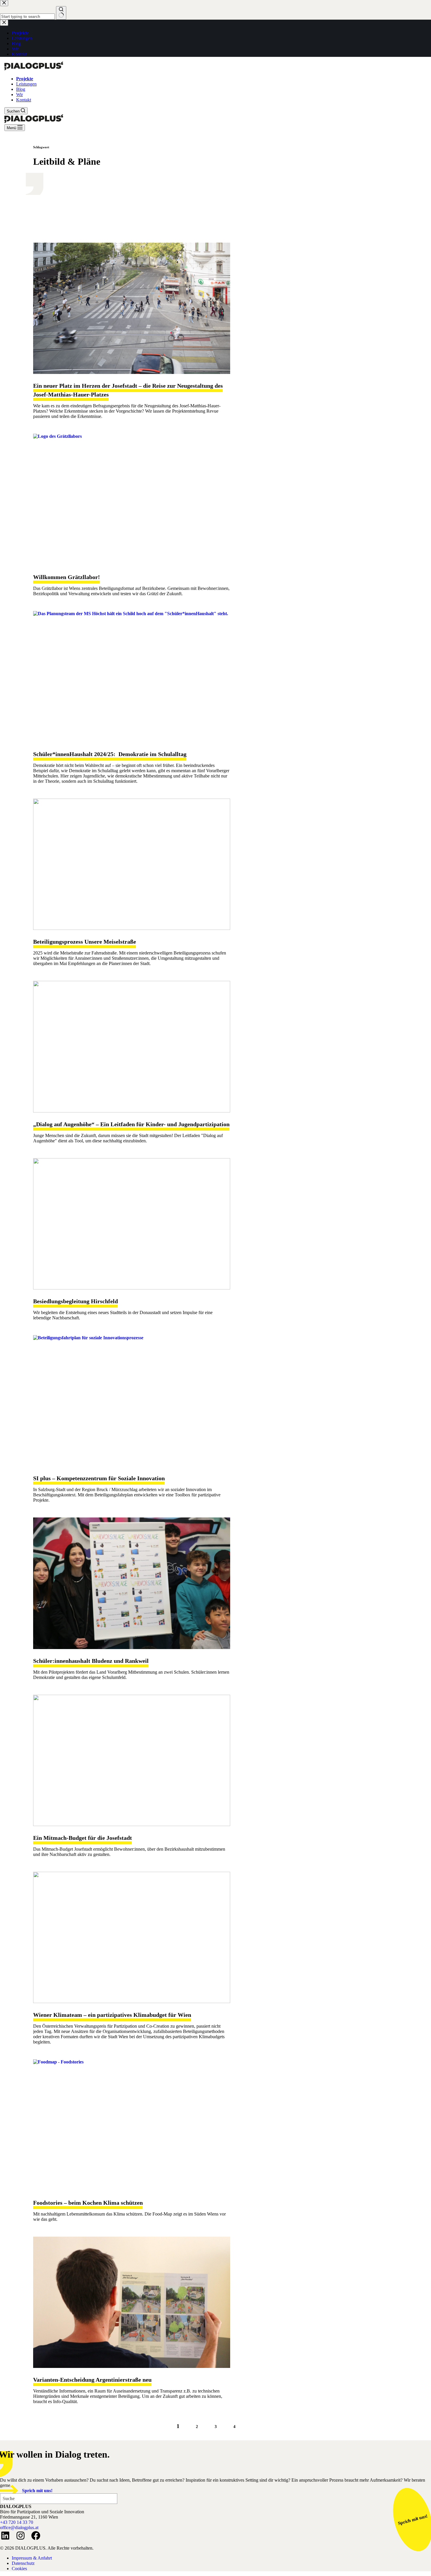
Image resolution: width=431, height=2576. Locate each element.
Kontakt (24, 100)
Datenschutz (23, 2563)
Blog (21, 89)
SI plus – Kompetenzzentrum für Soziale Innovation (99, 1478)
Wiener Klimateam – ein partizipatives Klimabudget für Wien (112, 2015)
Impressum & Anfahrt (32, 2558)
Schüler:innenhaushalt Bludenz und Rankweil (91, 1661)
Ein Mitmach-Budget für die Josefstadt (83, 1838)
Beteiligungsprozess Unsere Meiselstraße (85, 942)
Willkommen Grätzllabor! (67, 577)
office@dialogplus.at (19, 2527)
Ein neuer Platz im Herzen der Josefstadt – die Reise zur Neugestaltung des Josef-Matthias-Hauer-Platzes (128, 390)
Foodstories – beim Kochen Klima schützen (88, 2203)
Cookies (19, 2569)
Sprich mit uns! (37, 2491)
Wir (19, 95)
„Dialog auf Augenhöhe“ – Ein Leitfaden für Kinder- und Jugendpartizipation (131, 1124)
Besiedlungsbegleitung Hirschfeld (75, 1301)
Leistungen (26, 84)
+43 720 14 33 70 (17, 2522)
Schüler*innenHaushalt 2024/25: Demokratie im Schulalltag (110, 754)
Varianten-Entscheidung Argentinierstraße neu (92, 2380)
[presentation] (132, 308)
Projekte (25, 79)
